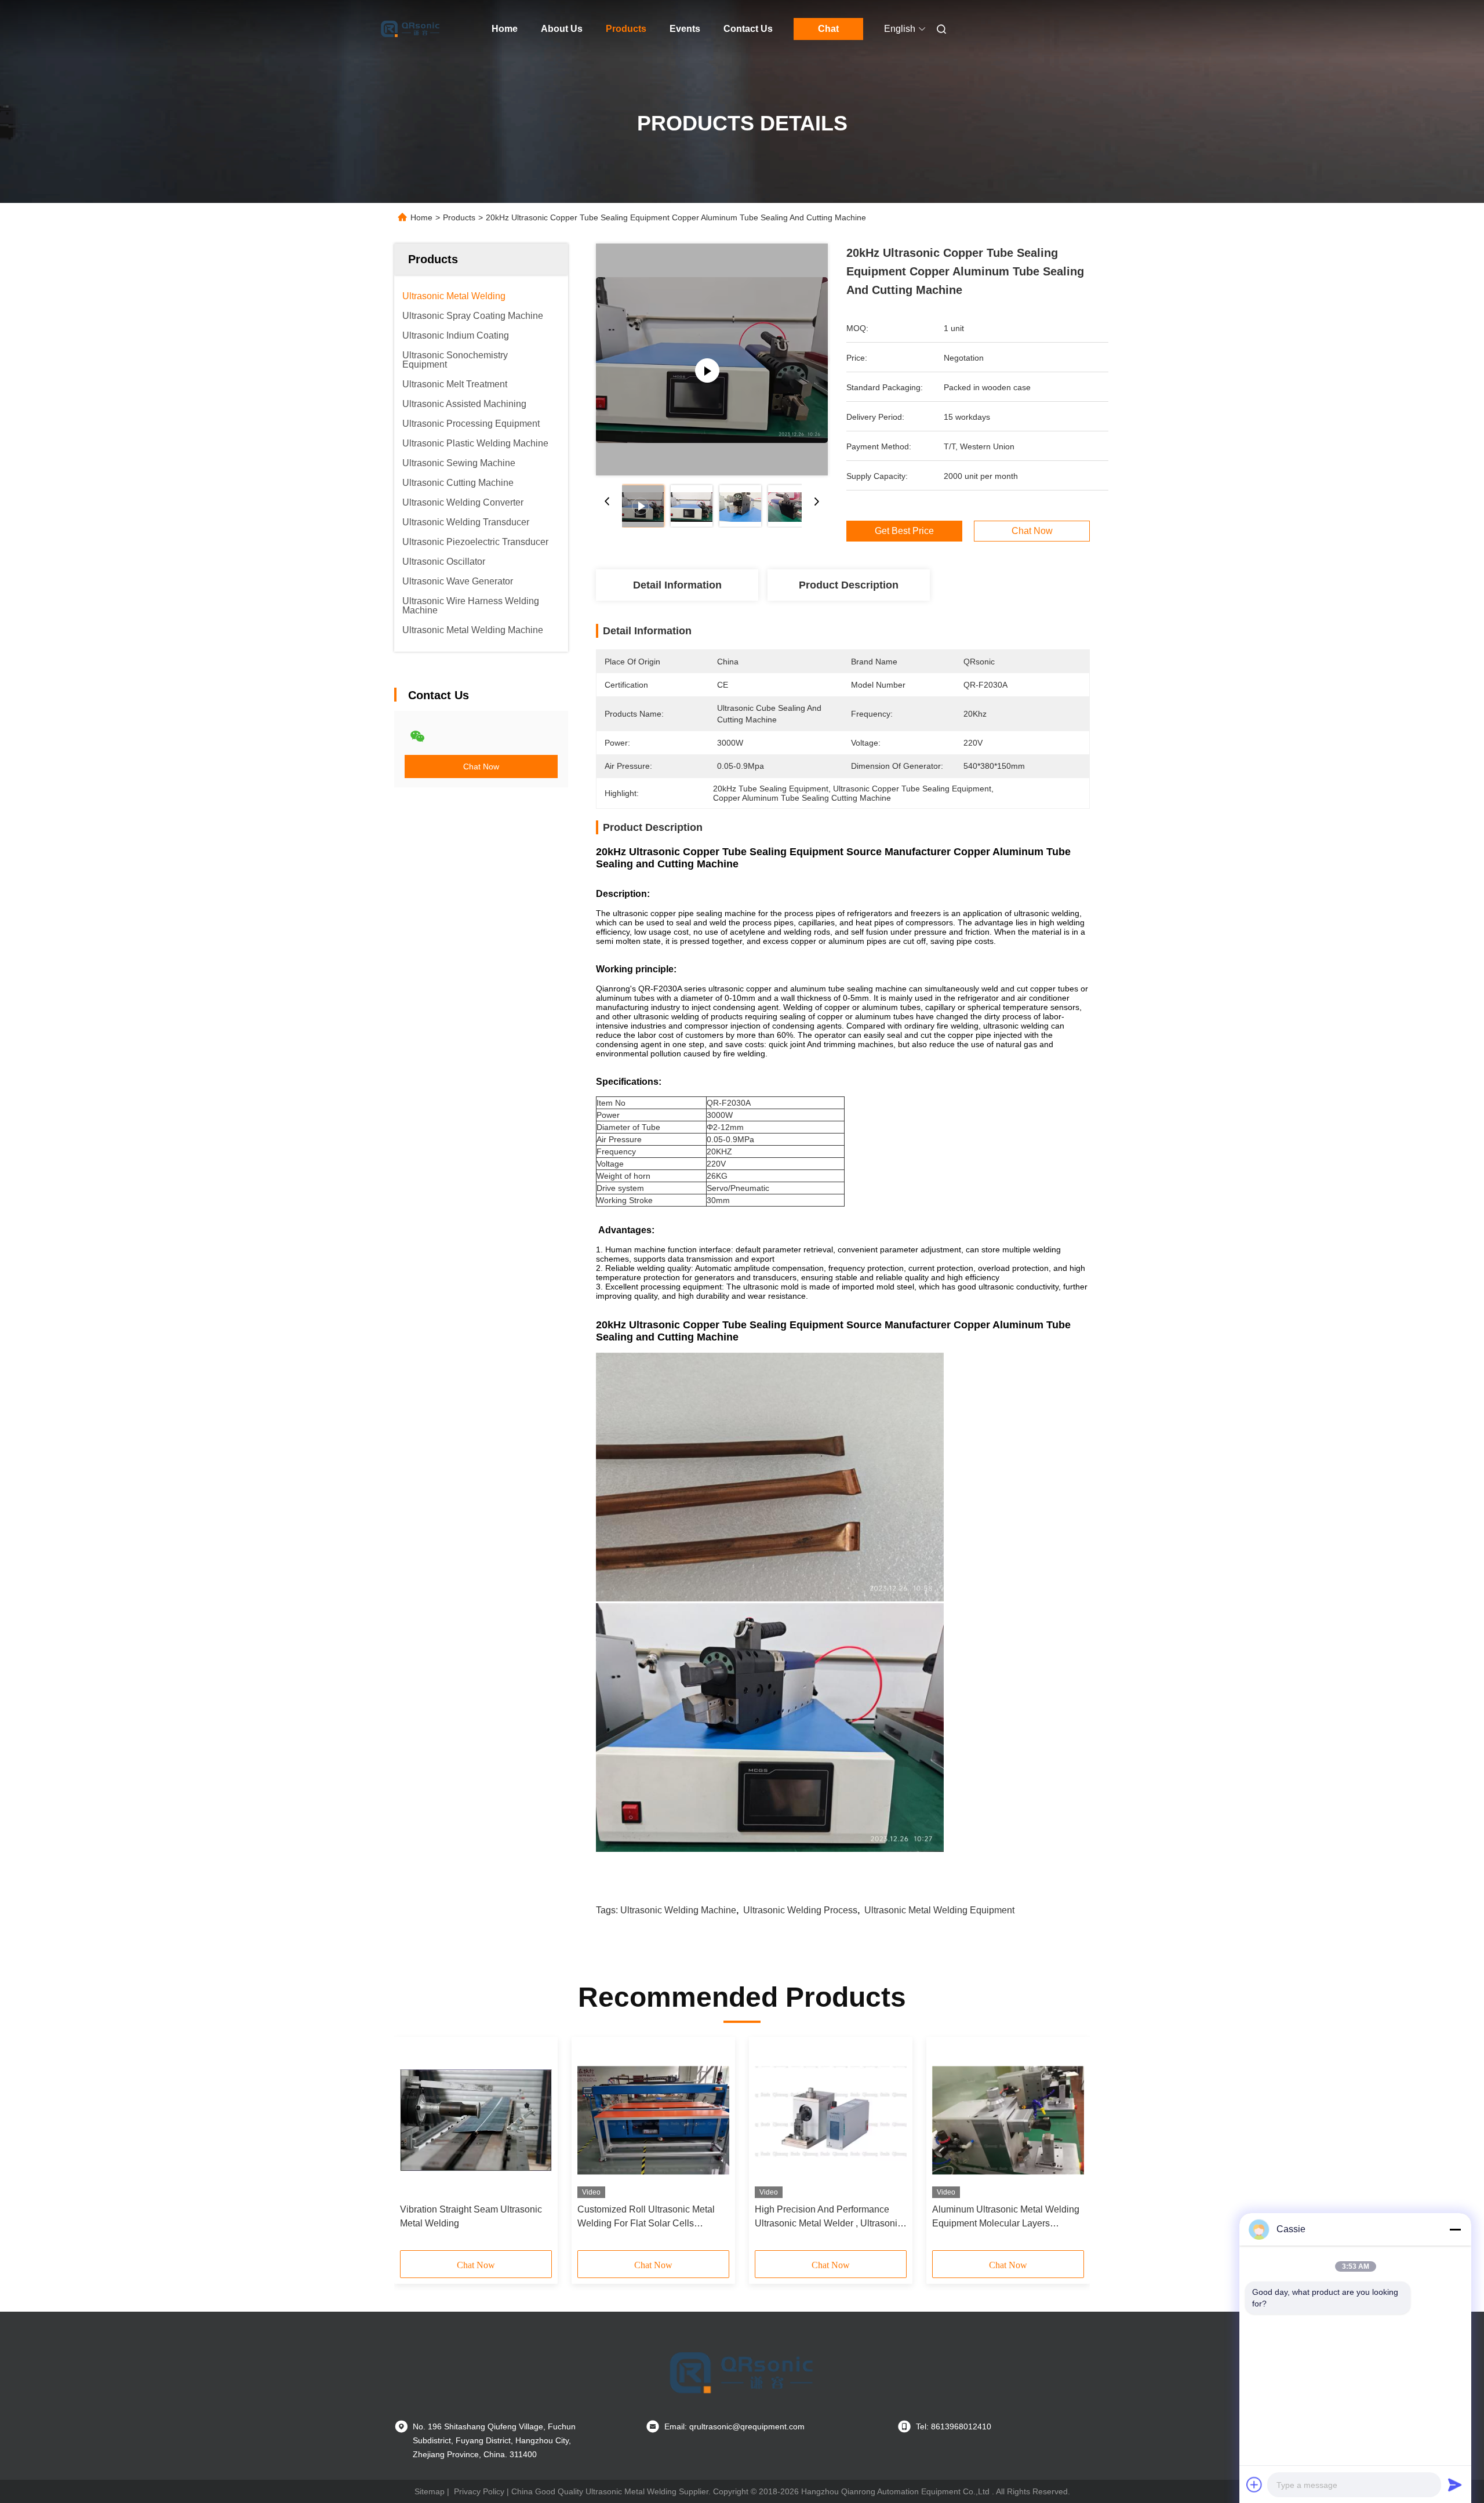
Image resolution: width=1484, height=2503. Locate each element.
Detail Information (677, 585)
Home (505, 29)
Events (685, 29)
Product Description (849, 585)
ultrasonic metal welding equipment (939, 1910)
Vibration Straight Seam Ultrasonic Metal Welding (471, 2216)
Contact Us (748, 29)
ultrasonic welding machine (678, 1910)
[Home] (410, 29)
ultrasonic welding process (800, 1910)
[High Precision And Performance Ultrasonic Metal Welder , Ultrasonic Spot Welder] (831, 2120)
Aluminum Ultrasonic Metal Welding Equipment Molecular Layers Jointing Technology (1006, 2217)
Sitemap (430, 2491)
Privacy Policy (479, 2491)
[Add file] (1254, 2484)
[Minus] (1455, 2229)
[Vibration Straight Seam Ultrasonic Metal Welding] (476, 2120)
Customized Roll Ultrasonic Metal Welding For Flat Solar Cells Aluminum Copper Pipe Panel (646, 2217)
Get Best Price (904, 531)
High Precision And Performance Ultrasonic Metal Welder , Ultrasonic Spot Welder (828, 2217)
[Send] (1455, 2484)
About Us (562, 29)
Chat (828, 29)
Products (626, 29)
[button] (415, 2148)
